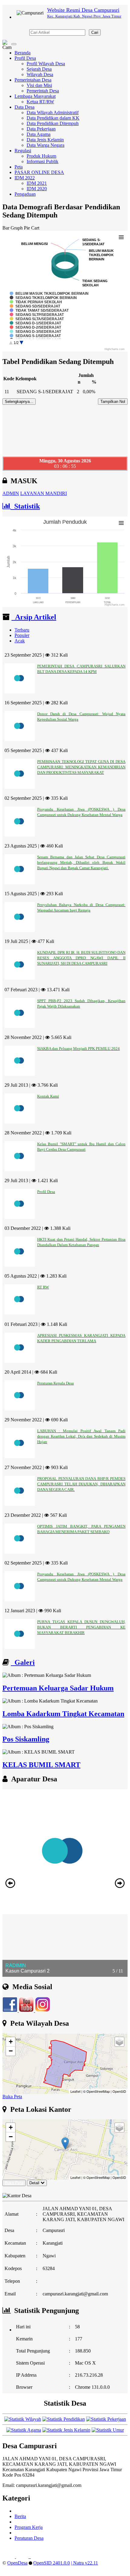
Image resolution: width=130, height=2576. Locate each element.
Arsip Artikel (34, 617)
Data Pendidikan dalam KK (53, 118)
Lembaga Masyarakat (35, 96)
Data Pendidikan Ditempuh (53, 123)
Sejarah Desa (39, 69)
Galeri (23, 1662)
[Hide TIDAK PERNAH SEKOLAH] (36, 302)
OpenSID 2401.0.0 (52, 2563)
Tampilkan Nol (113, 402)
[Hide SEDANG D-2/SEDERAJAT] (36, 327)
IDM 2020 (37, 189)
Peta (19, 167)
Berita (20, 2516)
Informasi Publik (42, 161)
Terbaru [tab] (22, 630)
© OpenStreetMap (96, 2091)
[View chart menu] (121, 237)
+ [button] (11, 2042)
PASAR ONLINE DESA (39, 172)
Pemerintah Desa (43, 91)
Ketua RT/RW (40, 102)
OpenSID (119, 2091)
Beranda (23, 53)
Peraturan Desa (29, 2538)
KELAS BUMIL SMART (41, 1765)
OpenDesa (17, 2563)
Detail (34, 2183)
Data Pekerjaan (41, 129)
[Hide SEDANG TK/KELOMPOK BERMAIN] (43, 298)
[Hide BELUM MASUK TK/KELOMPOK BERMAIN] (49, 294)
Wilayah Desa (40, 74)
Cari (95, 32)
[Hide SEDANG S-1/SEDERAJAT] (35, 336)
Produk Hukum (41, 156)
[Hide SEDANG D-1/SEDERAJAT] (36, 323)
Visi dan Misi (39, 85)
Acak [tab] (20, 641)
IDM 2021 (37, 183)
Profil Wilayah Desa (46, 64)
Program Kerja (29, 2527)
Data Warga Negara (45, 145)
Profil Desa (25, 58)
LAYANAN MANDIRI (44, 493)
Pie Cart (32, 228)
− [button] (11, 2051)
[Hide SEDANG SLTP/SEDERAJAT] (37, 315)
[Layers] (119, 2042)
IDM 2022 (25, 178)
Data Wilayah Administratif (53, 113)
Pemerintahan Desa (33, 80)
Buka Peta (12, 2097)
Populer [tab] (22, 635)
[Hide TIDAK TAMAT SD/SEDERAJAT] (39, 310)
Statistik (25, 506)
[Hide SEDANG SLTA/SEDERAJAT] (37, 319)
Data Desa (24, 107)
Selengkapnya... (19, 402)
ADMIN (11, 493)
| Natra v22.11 (84, 2563)
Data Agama (39, 134)
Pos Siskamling (26, 1739)
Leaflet (75, 2091)
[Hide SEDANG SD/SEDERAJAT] (35, 306)
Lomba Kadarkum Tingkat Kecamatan (63, 1714)
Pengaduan (25, 194)
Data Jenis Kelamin (45, 140)
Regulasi (23, 151)
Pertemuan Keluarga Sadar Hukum (58, 1688)
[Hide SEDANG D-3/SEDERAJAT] (36, 332)
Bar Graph (13, 228)
